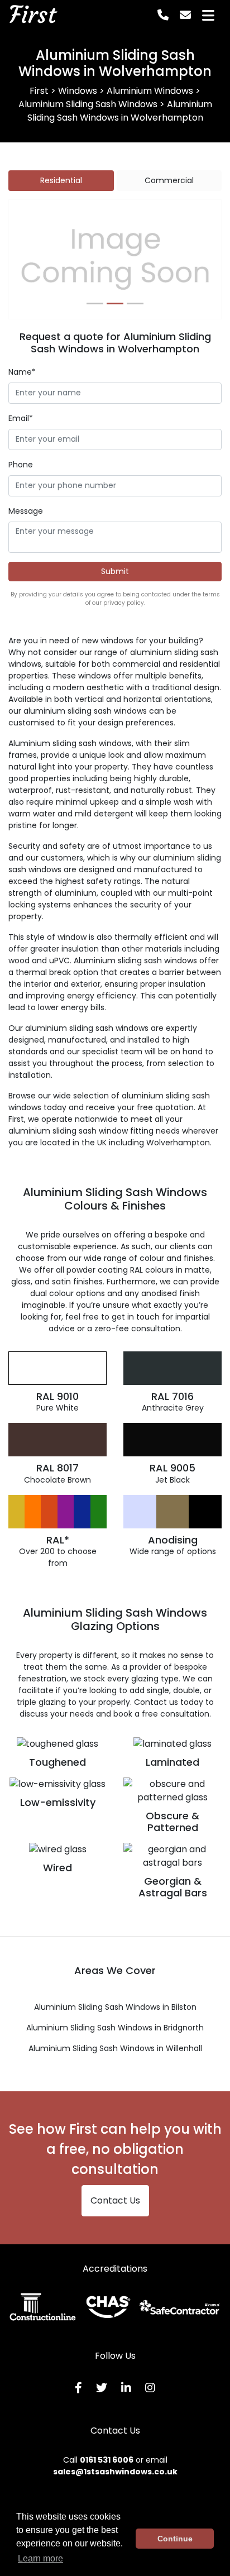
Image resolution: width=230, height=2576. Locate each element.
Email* (21, 418)
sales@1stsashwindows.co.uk (115, 2472)
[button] (25, 260)
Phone (21, 465)
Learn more (40, 2558)
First (32, 15)
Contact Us (115, 2200)
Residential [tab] (61, 180)
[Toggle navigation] (208, 15)
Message (26, 511)
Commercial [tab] (169, 180)
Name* (22, 372)
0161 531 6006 (107, 2460)
